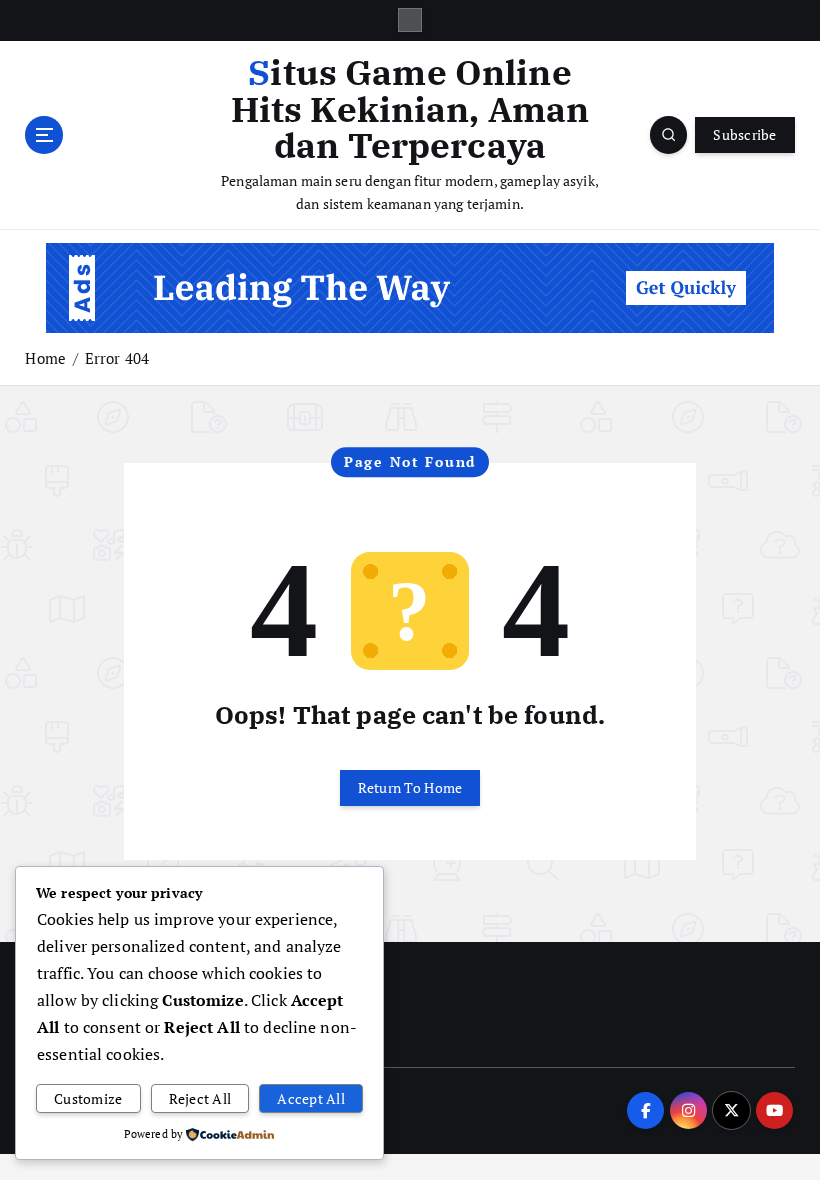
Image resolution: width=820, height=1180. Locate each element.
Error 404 (117, 358)
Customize (88, 1099)
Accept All (311, 1099)
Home (45, 358)
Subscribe (744, 135)
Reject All (200, 1099)
